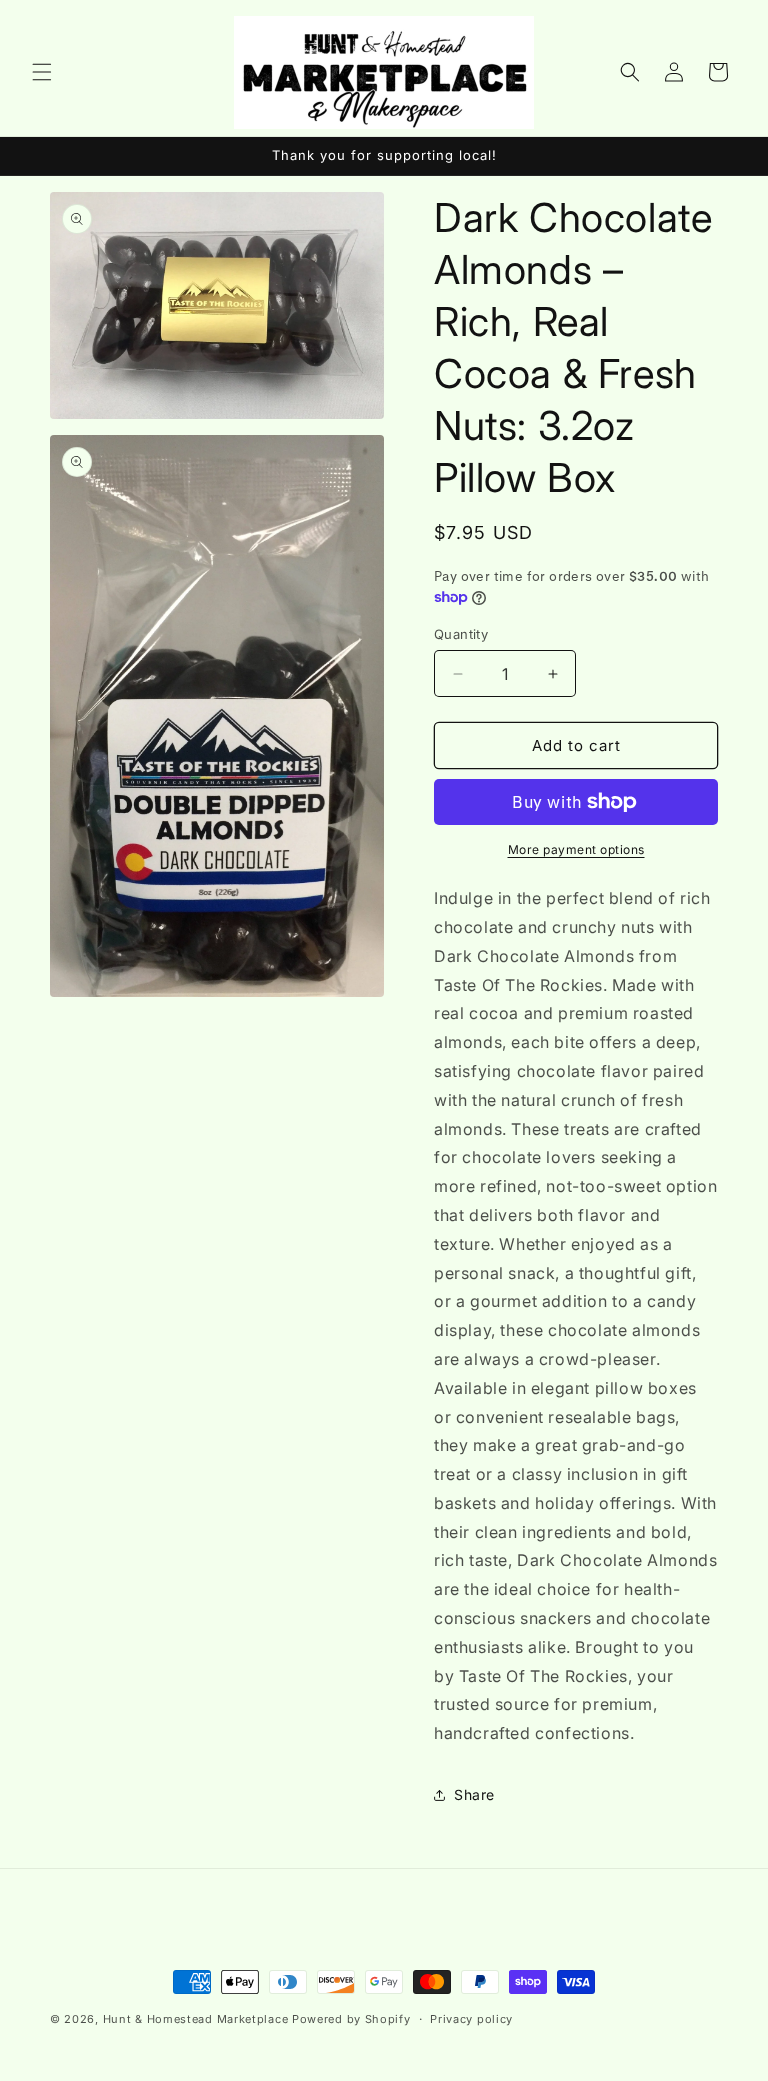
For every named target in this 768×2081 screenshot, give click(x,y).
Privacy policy (471, 2019)
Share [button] (474, 1794)
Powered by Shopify (351, 2019)
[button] (42, 72)
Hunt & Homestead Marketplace (197, 2019)
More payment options (576, 849)
